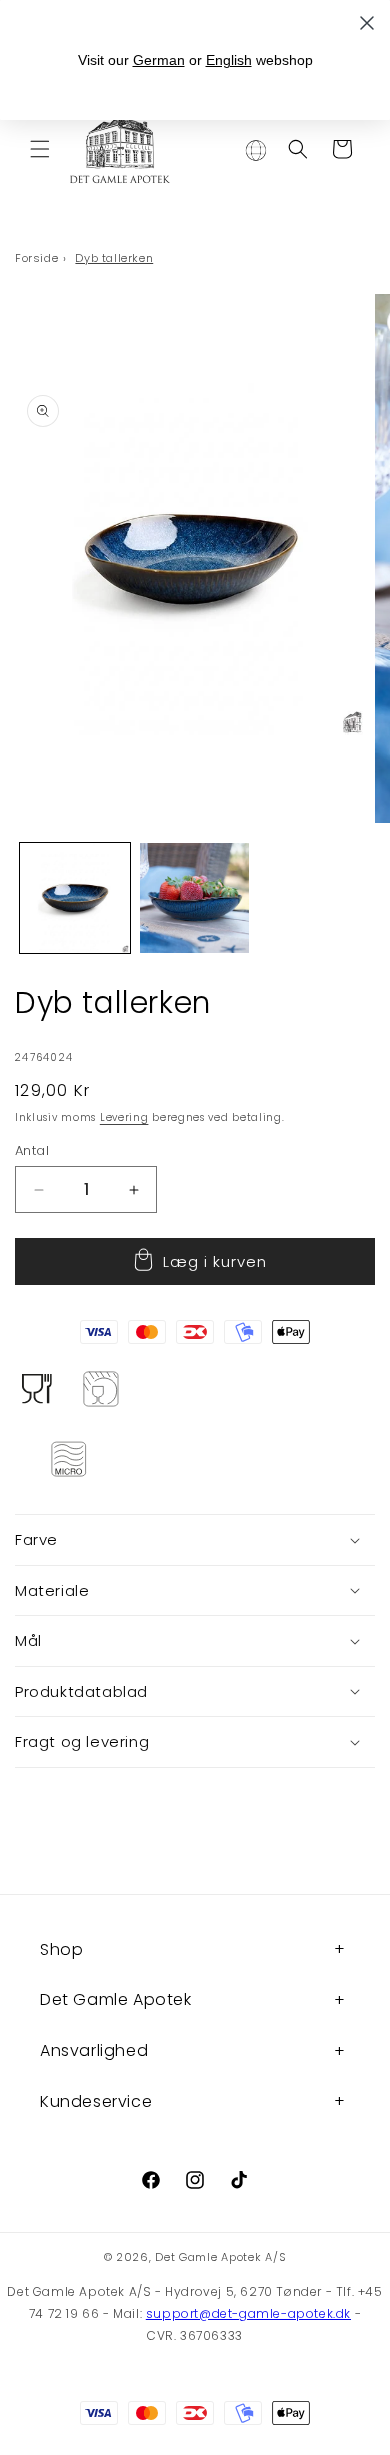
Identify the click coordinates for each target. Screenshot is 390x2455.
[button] (40, 149)
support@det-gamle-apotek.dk (248, 2313)
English (229, 60)
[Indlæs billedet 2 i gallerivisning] (195, 898)
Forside (36, 258)
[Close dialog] (367, 23)
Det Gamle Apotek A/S (220, 2257)
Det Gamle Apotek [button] (116, 1999)
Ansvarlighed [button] (94, 2050)
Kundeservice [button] (96, 2101)
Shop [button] (61, 1949)
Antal (32, 1150)
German (159, 60)
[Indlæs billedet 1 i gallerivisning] (75, 898)
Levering (124, 1117)
